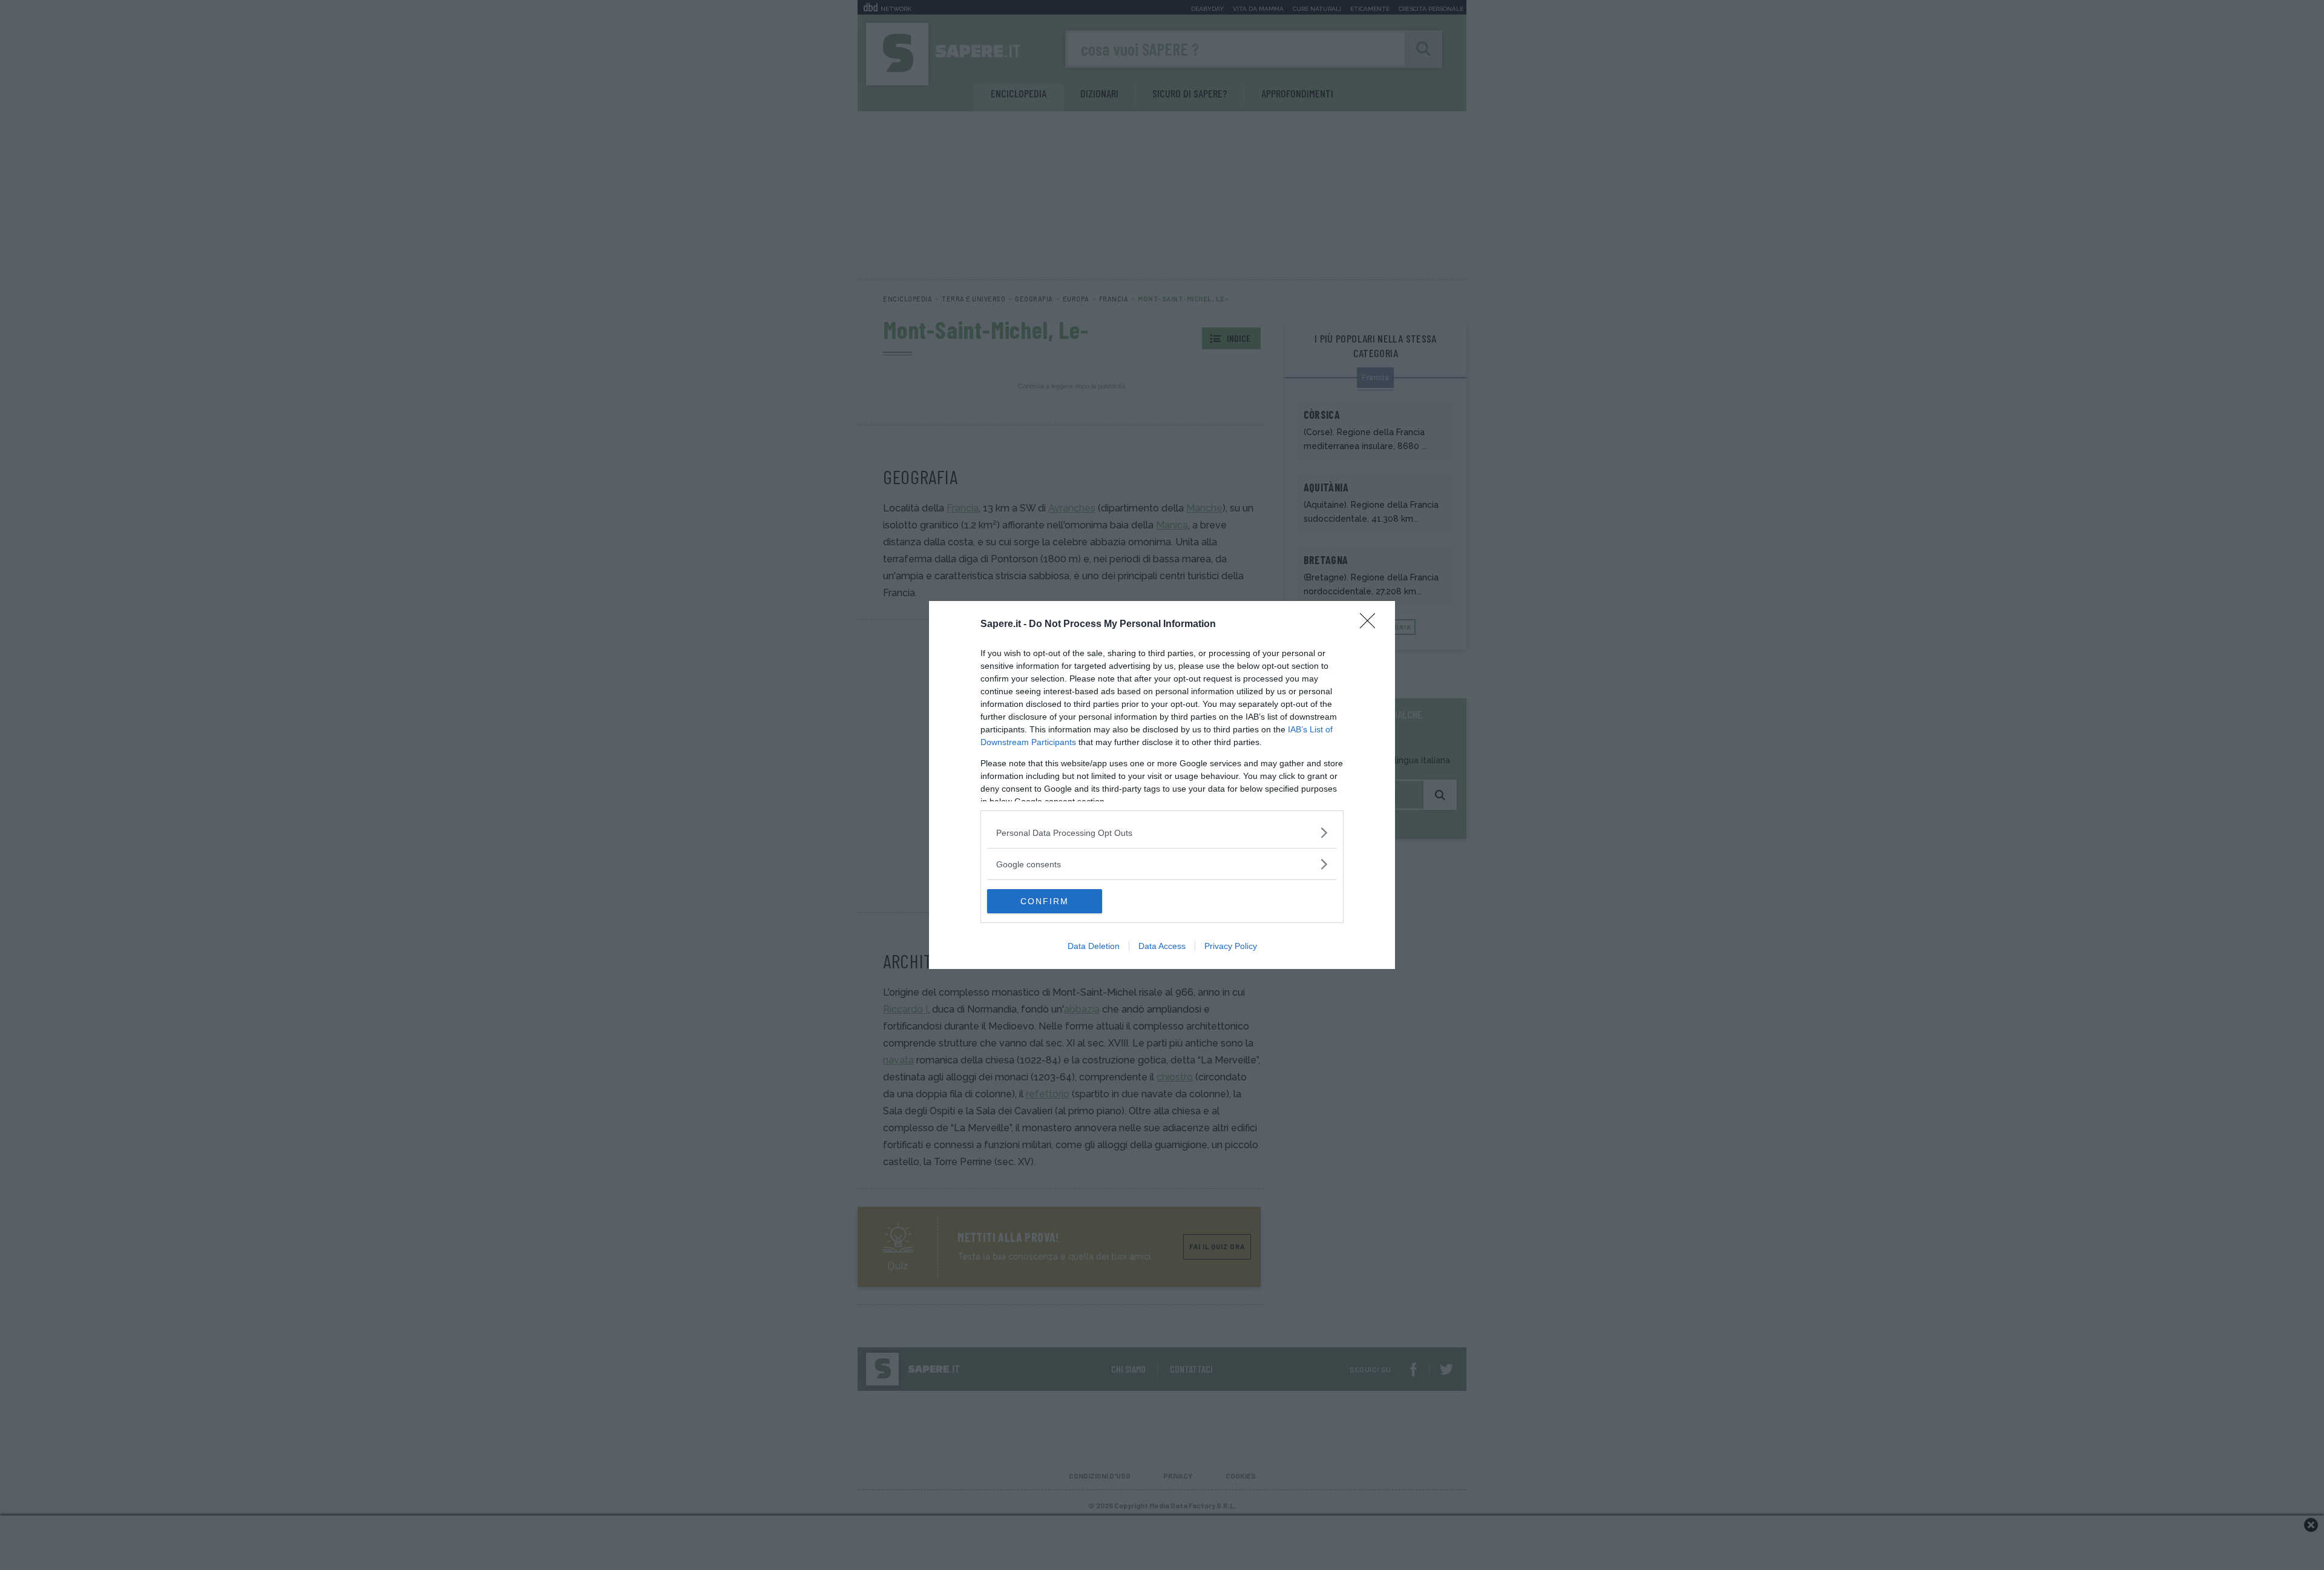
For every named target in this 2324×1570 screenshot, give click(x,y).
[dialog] (1162, 785)
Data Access (1162, 946)
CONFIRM (1045, 901)
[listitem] (1162, 833)
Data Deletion (1094, 946)
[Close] (1371, 625)
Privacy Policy (1231, 946)
